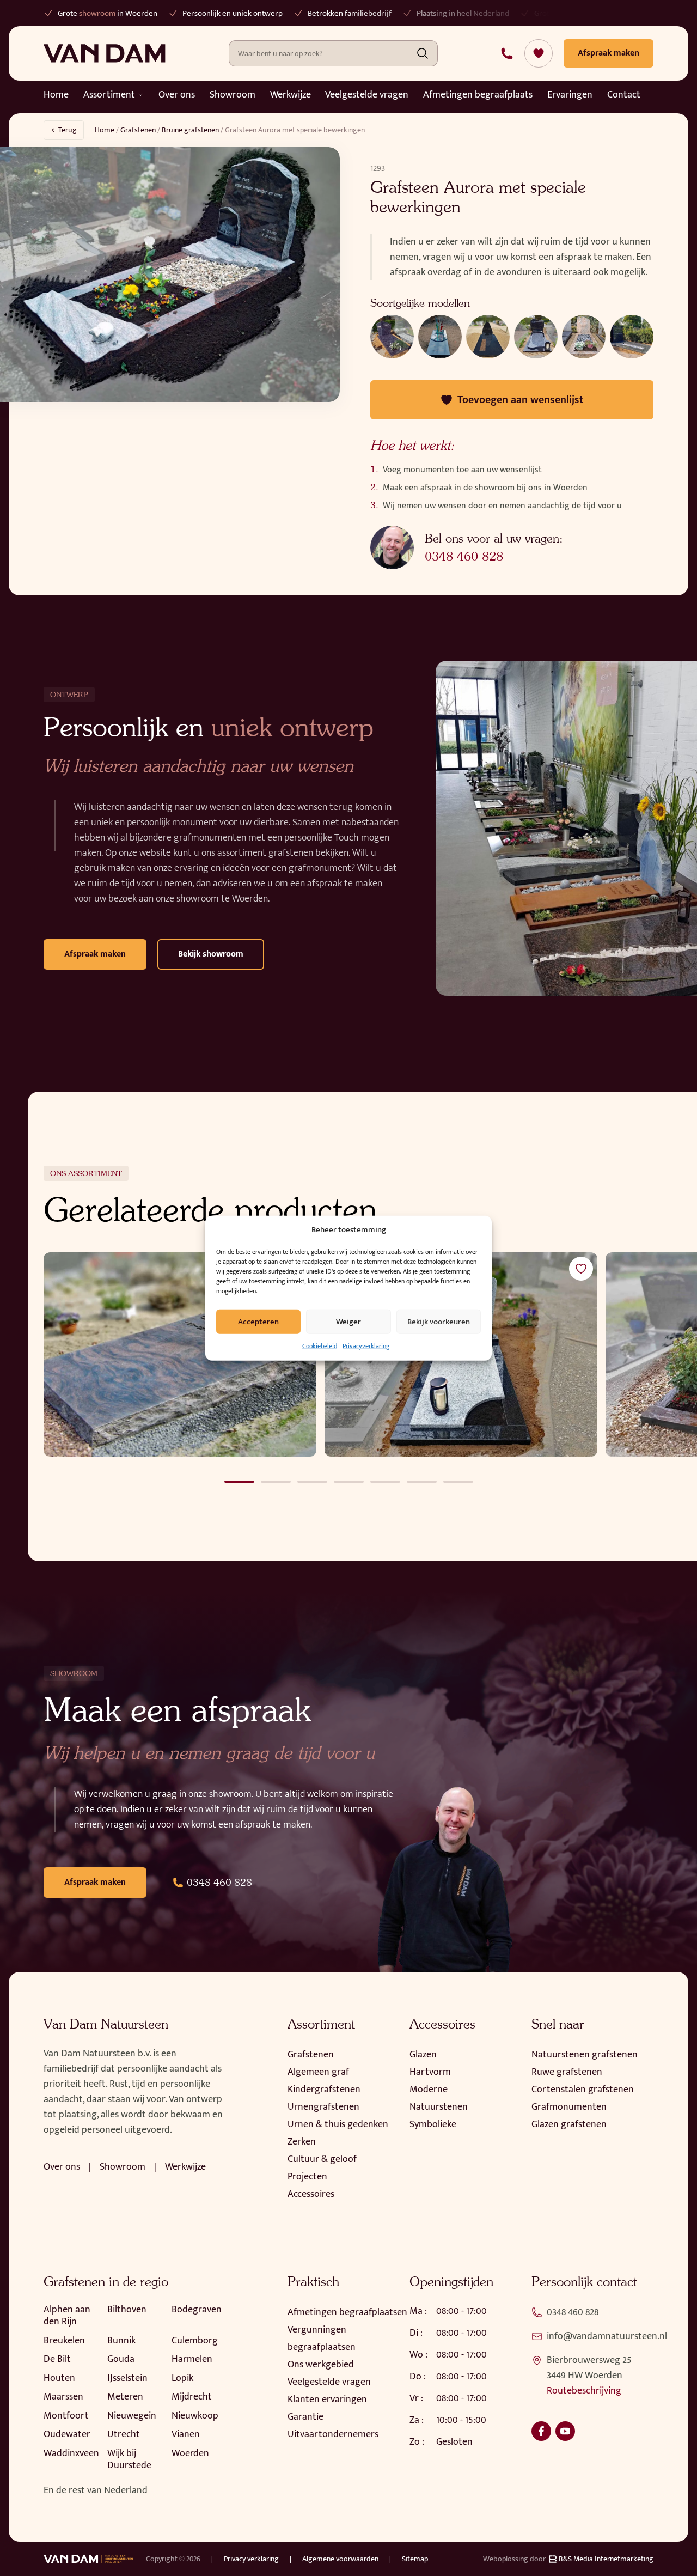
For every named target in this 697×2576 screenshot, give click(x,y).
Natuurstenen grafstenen (585, 2055)
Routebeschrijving (584, 2391)
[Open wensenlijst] (539, 53)
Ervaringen (570, 95)
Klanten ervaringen (327, 2400)
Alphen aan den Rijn (67, 2316)
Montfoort (66, 2416)
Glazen (423, 2055)
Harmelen (192, 2359)
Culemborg (195, 2341)
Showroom (233, 95)
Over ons (177, 95)
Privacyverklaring (366, 1346)
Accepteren (258, 1321)
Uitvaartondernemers (333, 2434)
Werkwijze (291, 95)
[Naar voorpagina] (105, 53)
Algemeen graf (318, 2072)
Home (56, 95)
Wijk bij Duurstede (129, 2460)
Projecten (307, 2177)
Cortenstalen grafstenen (583, 2090)
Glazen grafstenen (569, 2124)
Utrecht (124, 2434)
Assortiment (109, 95)
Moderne (429, 2090)
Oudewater (67, 2434)
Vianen (186, 2434)
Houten (59, 2378)
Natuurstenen (439, 2107)
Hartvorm (430, 2072)
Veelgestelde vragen (367, 95)
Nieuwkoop (195, 2416)
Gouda (121, 2359)
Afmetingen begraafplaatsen (347, 2312)
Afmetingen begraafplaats (478, 95)
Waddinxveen (71, 2453)
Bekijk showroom (211, 954)
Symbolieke (433, 2124)
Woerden (190, 2453)
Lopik (182, 2378)
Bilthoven (127, 2310)
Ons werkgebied (321, 2365)
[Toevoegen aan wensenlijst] (581, 1269)
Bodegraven (197, 2310)
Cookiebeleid (320, 1346)
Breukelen (64, 2341)
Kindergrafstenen (324, 2090)
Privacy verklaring (251, 2559)
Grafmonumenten (569, 2107)
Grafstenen (138, 130)
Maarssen (63, 2397)
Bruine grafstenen (190, 130)
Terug (68, 130)
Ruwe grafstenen (567, 2072)
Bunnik (121, 2341)
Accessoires (311, 2194)
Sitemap (415, 2559)
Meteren (125, 2397)
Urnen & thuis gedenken (338, 2124)
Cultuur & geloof (322, 2159)
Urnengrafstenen (323, 2107)
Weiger (348, 1321)
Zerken (302, 2142)
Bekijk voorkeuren (439, 1321)
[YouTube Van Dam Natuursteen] (565, 2431)
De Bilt (57, 2359)
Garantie (305, 2417)
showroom (97, 13)
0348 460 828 (464, 556)
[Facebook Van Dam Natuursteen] (541, 2431)
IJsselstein (127, 2378)
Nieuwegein (132, 2416)
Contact (624, 95)
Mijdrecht (192, 2397)
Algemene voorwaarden (340, 2559)
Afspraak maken (95, 954)
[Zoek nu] (423, 53)
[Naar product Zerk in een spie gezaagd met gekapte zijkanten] (180, 1355)
